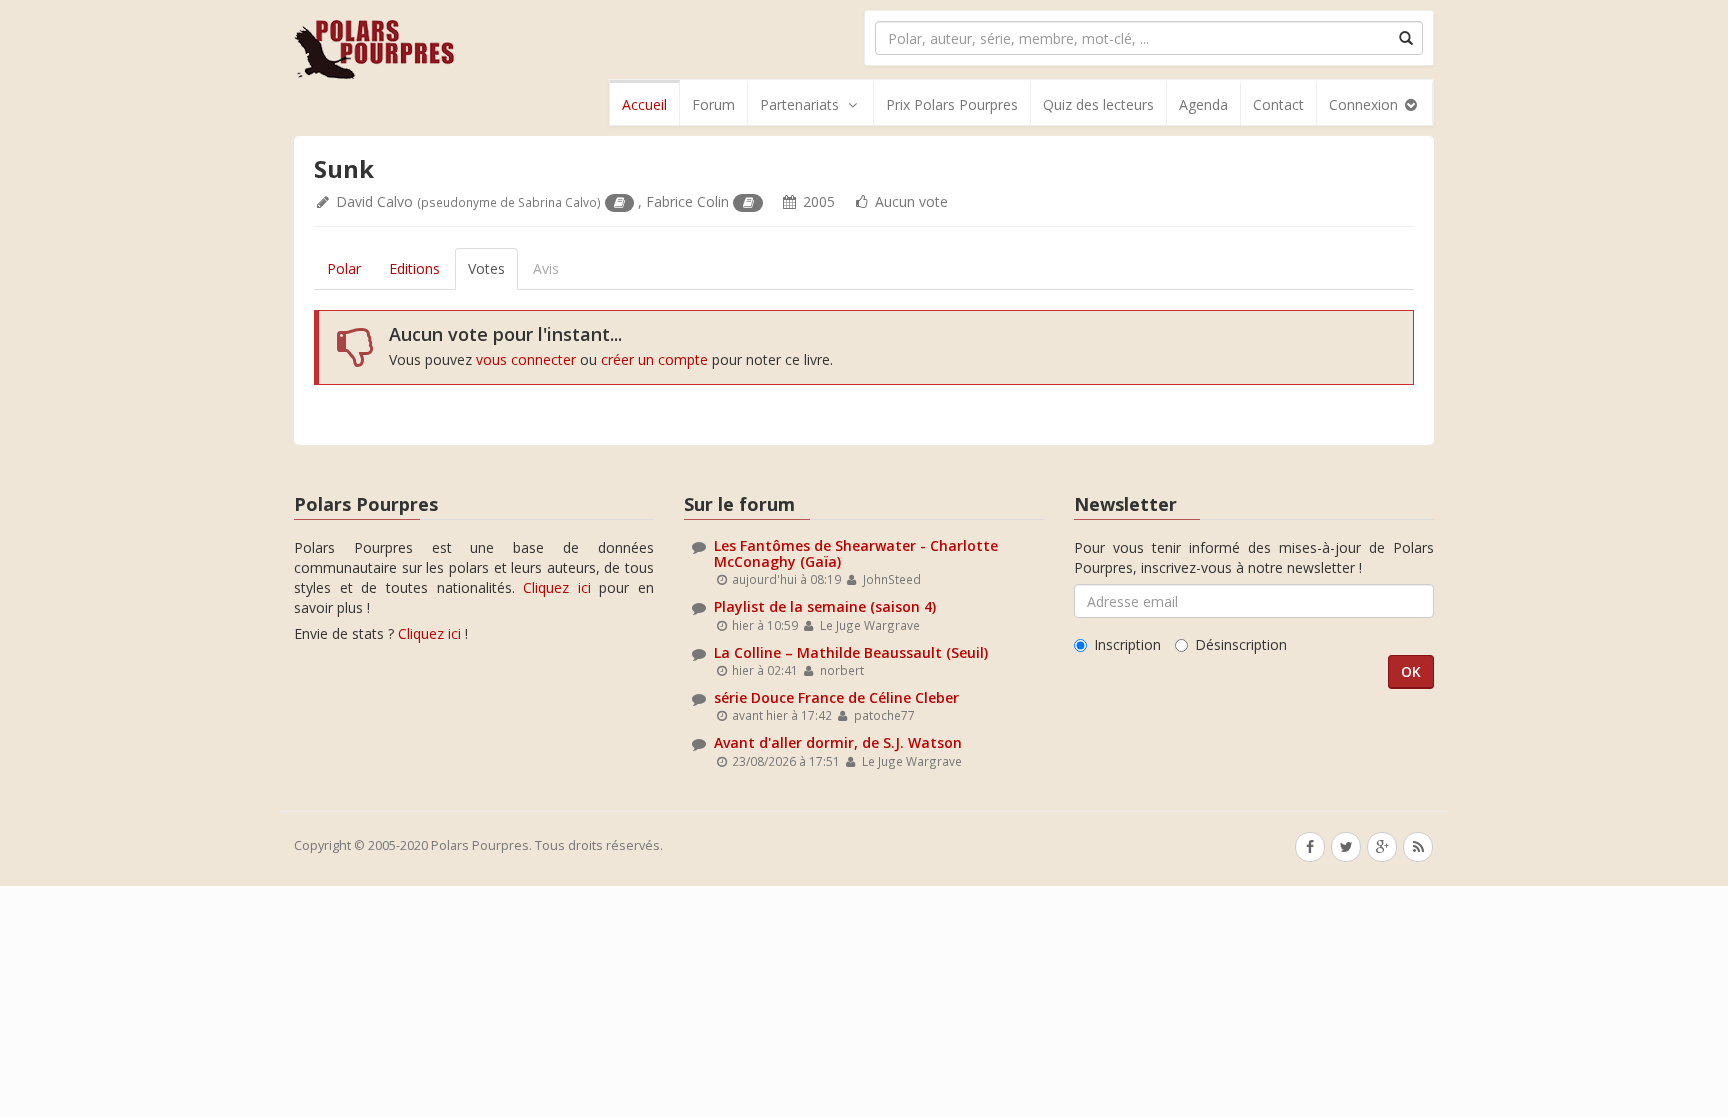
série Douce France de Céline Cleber (836, 697)
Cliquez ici (557, 587)
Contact (1278, 104)
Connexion (1365, 104)
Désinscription (1241, 644)
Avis (546, 268)
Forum (713, 104)
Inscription (1127, 644)
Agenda (1203, 104)
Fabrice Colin (687, 201)
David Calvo (374, 201)
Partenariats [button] (799, 104)
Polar (344, 268)
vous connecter (526, 359)
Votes (486, 268)
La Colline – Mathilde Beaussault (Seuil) (851, 652)
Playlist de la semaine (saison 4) (825, 606)
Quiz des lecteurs (1098, 104)
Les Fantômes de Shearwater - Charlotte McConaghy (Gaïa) (856, 553)
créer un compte (654, 359)
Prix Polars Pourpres (952, 104)
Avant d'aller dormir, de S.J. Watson (838, 742)
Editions (414, 268)
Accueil (644, 104)
